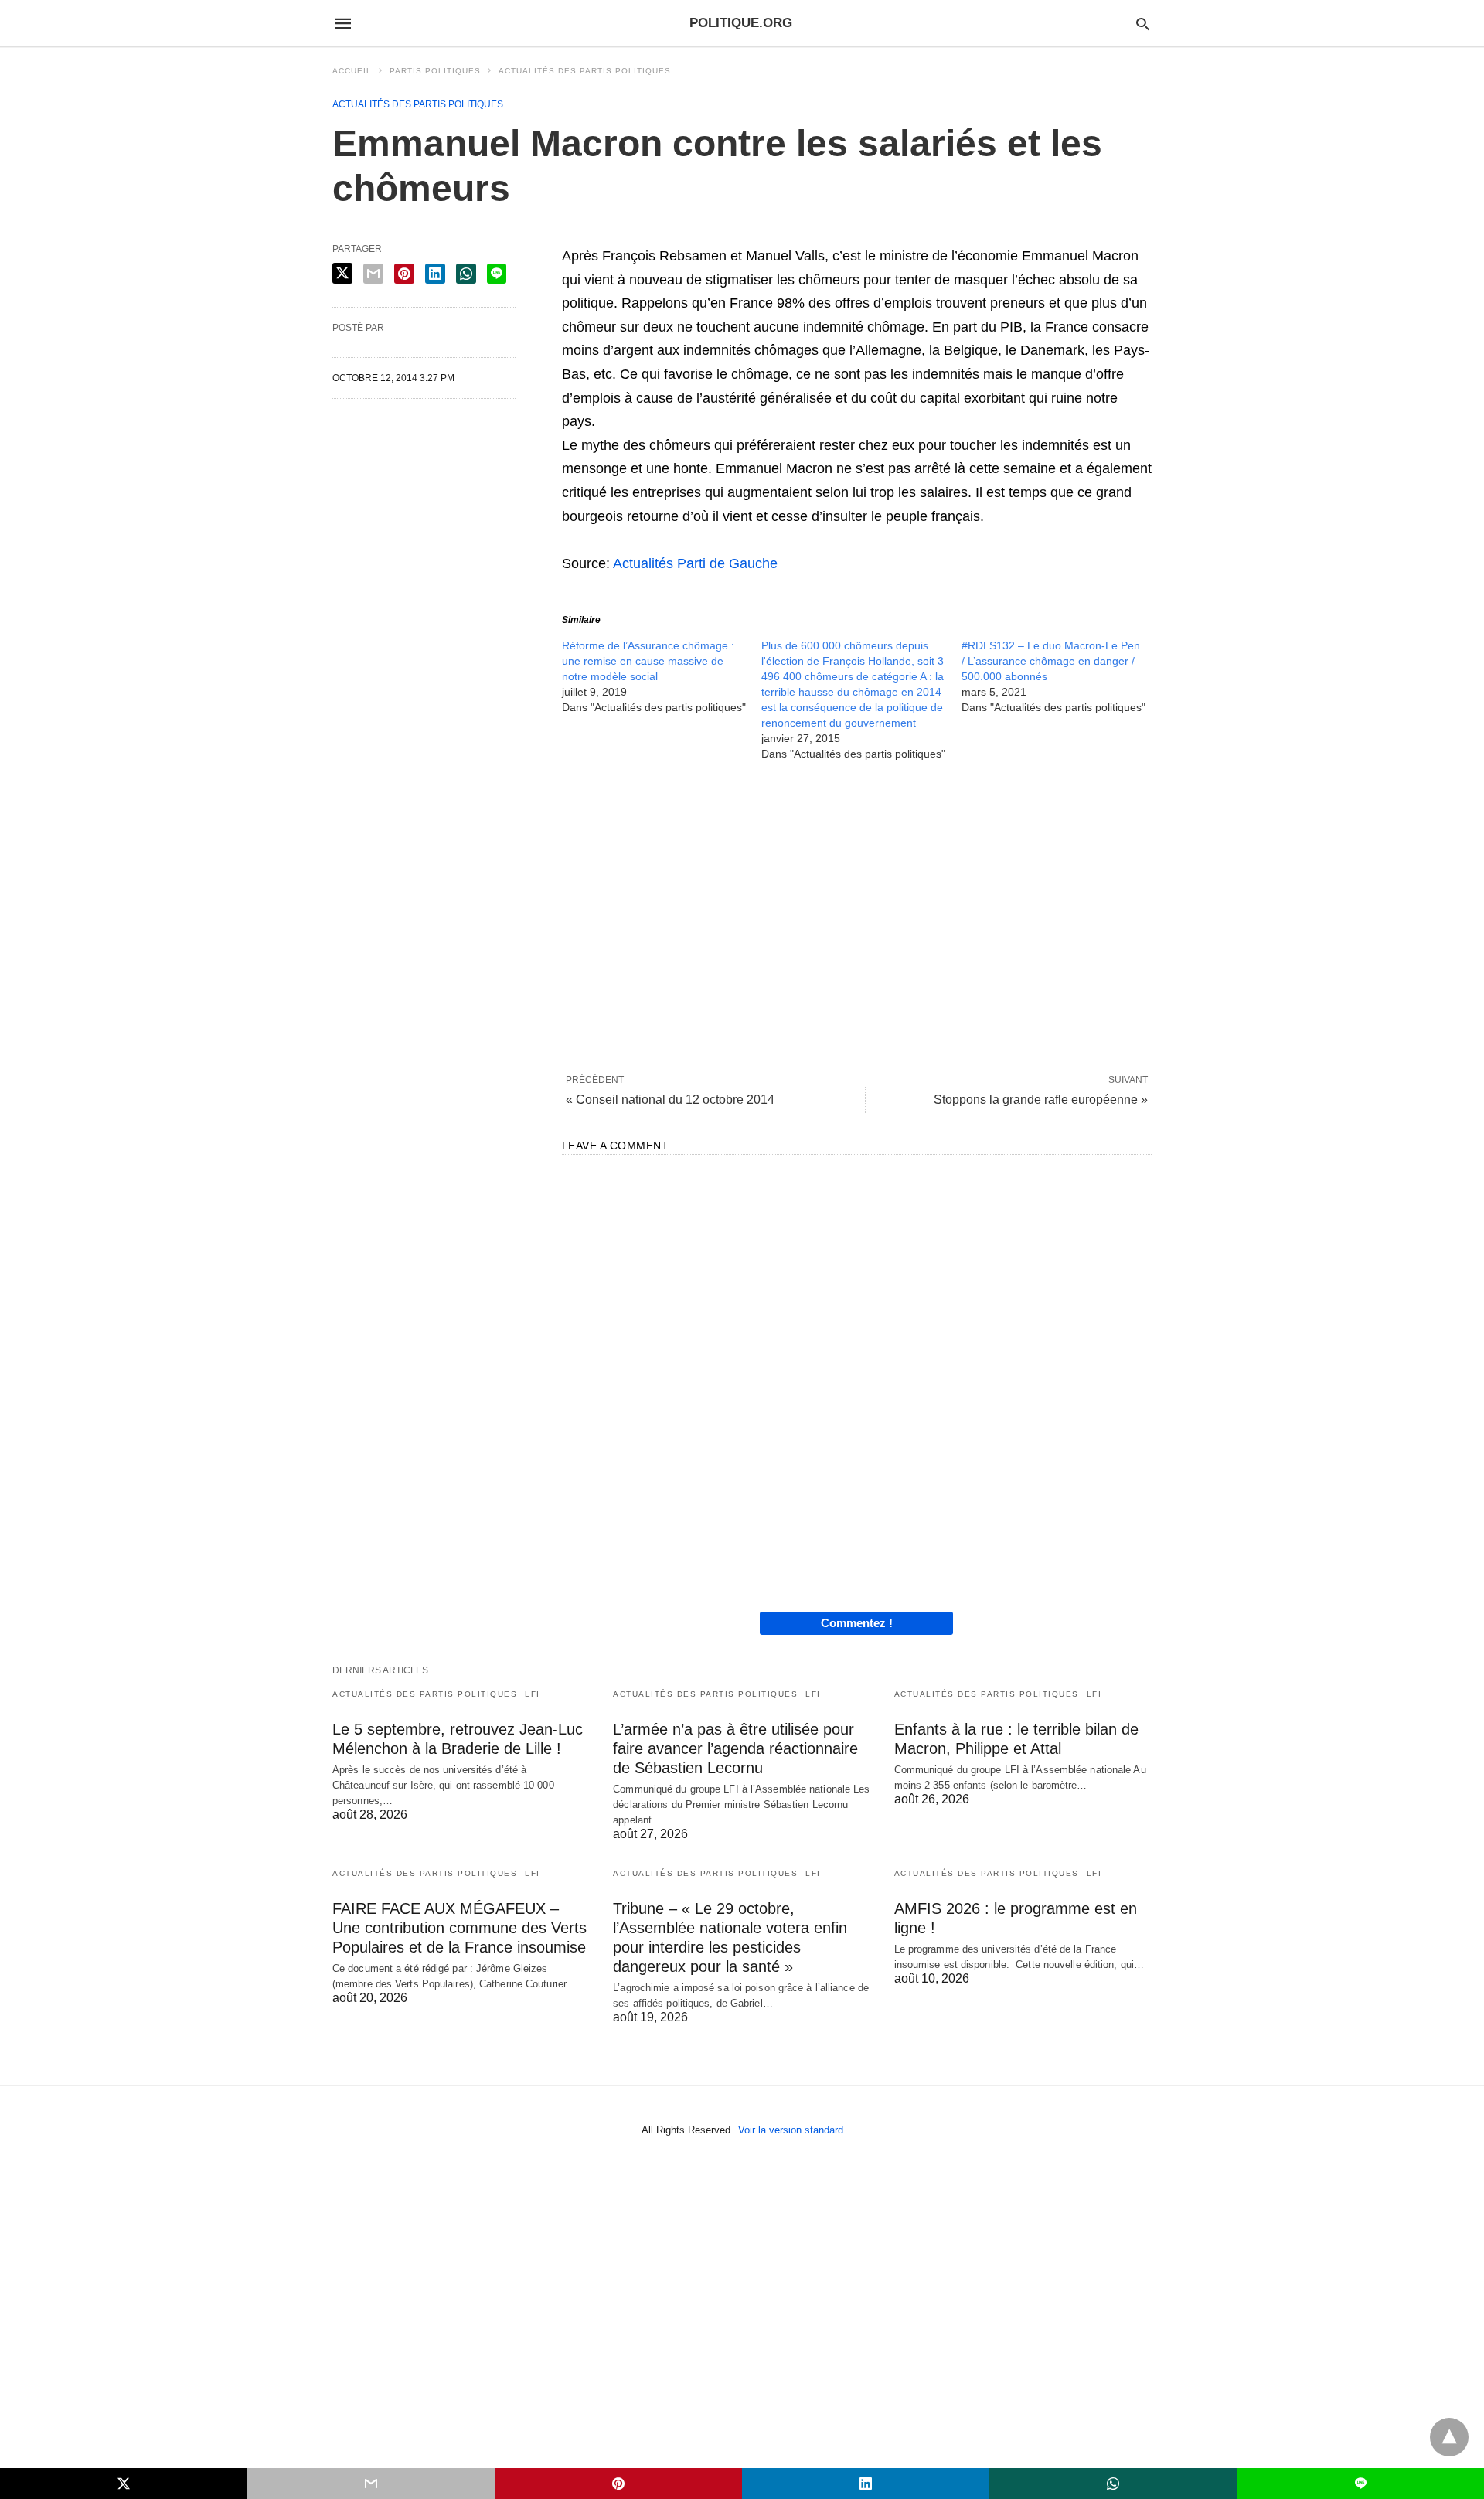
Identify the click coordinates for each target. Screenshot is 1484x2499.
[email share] (373, 274)
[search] (1143, 24)
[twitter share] (342, 273)
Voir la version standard (791, 2130)
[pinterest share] (404, 274)
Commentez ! (857, 1623)
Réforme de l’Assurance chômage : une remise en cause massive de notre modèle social (648, 661)
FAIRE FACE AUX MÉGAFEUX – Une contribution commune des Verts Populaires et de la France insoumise (459, 1928)
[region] (857, 913)
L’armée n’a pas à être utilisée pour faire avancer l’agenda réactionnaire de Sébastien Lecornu (735, 1748)
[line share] (497, 274)
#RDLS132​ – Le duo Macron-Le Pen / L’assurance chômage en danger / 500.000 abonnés (1051, 661)
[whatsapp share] (466, 274)
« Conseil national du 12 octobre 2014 (670, 1100)
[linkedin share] (435, 274)
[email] (371, 2484)
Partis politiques (435, 71)
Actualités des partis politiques (585, 71)
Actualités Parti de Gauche (695, 563)
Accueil (352, 71)
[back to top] (1449, 2437)
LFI (533, 1694)
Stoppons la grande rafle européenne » (1041, 1100)
